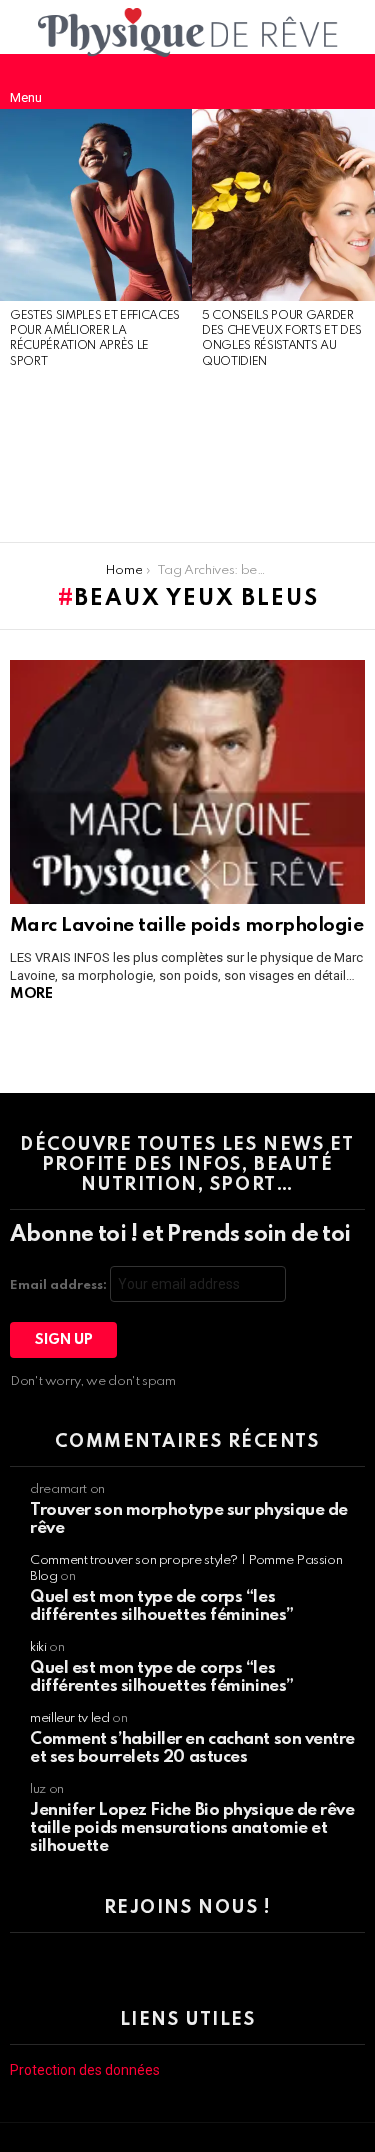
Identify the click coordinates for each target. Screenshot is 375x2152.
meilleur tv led (70, 1718)
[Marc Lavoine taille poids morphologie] (187, 782)
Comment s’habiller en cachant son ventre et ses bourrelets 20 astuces (192, 1748)
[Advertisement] (96, 457)
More (31, 994)
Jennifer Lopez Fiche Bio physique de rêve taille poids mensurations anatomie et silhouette (192, 1828)
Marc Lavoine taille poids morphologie (186, 925)
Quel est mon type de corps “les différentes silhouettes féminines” (162, 1606)
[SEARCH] (349, 81)
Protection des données (85, 2070)
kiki (38, 1647)
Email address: (60, 1285)
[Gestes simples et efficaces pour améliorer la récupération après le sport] (96, 205)
